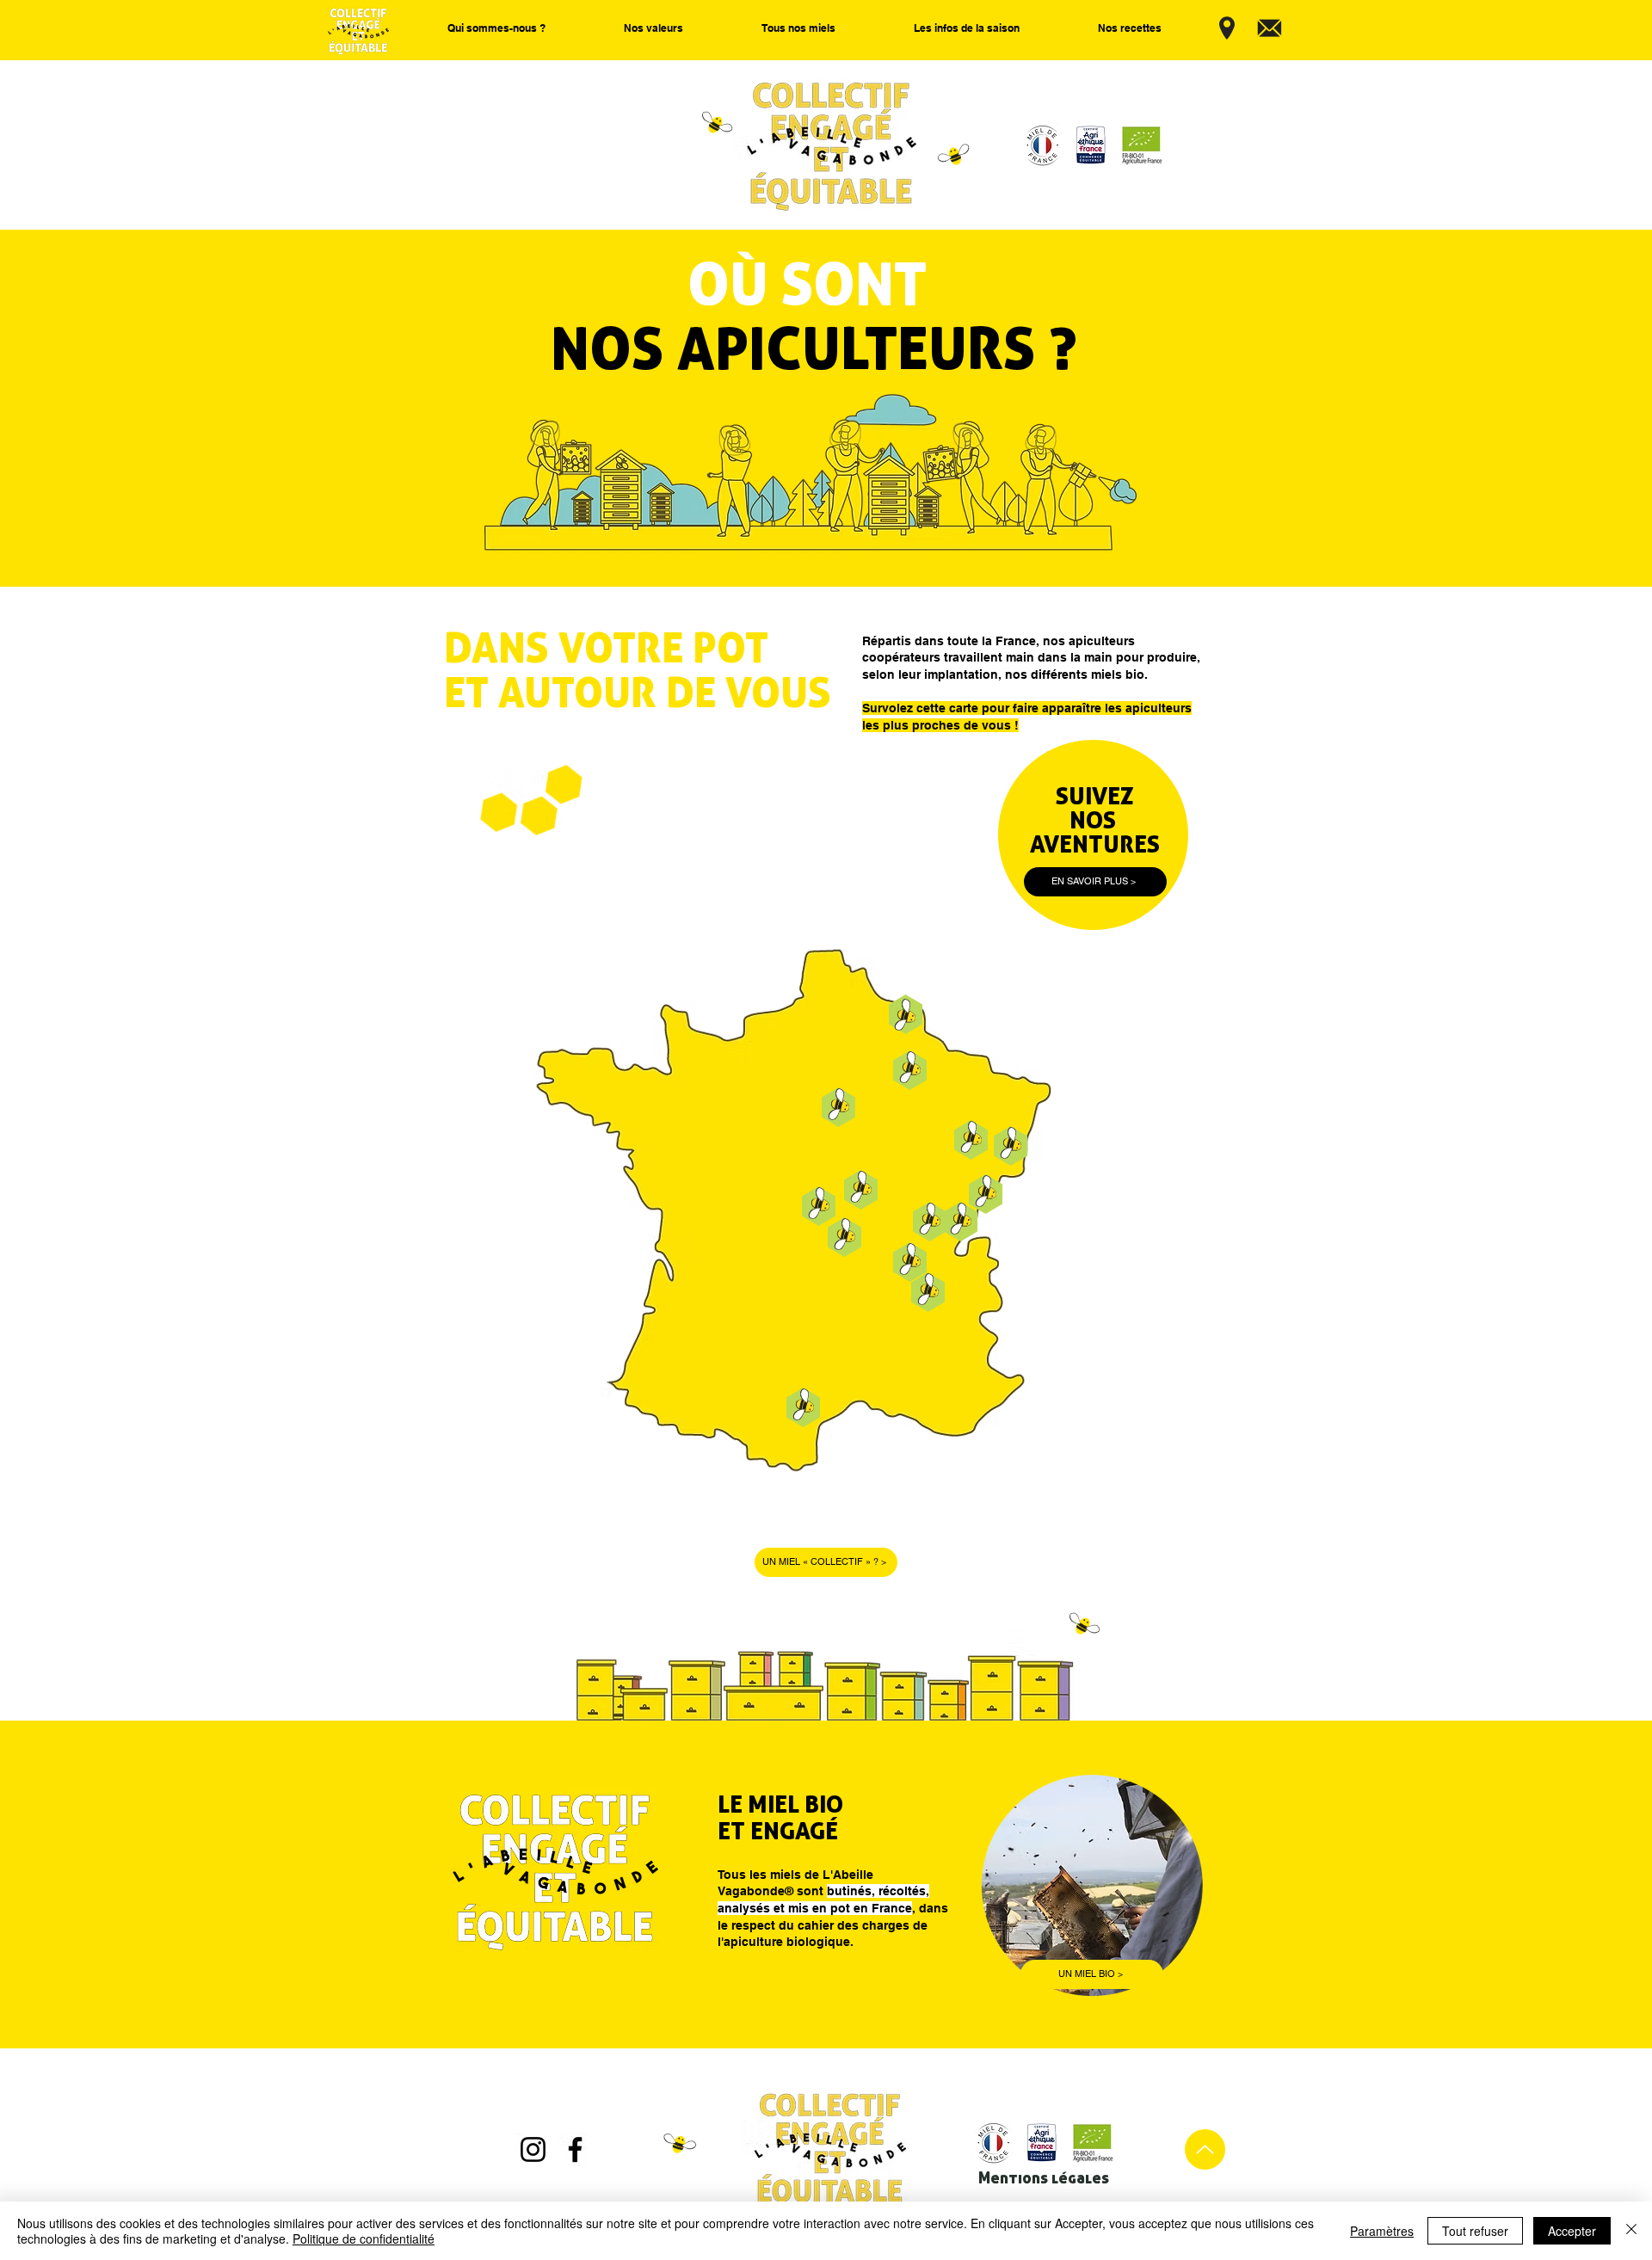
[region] (1045, 1293)
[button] (496, 28)
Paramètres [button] (1382, 2231)
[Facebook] (575, 2149)
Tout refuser (1475, 2231)
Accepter (1572, 2231)
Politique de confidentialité (364, 2238)
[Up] (1205, 2149)
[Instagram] (533, 2149)
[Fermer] (1631, 2231)
